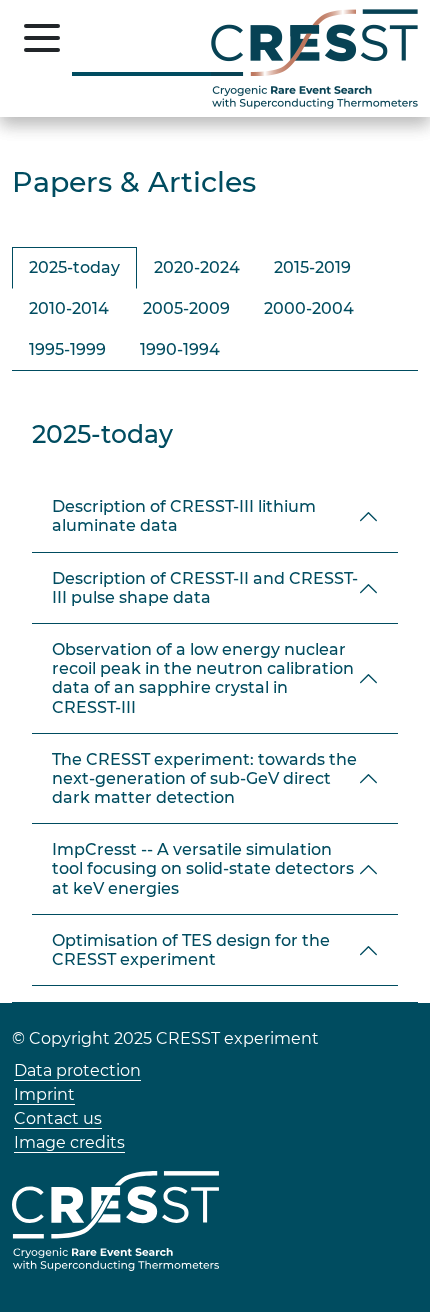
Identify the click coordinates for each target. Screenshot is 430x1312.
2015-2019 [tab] (312, 267)
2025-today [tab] (74, 267)
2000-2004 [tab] (309, 308)
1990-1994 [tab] (180, 349)
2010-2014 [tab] (69, 308)
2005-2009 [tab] (186, 308)
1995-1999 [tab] (67, 349)
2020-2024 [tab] (197, 267)
